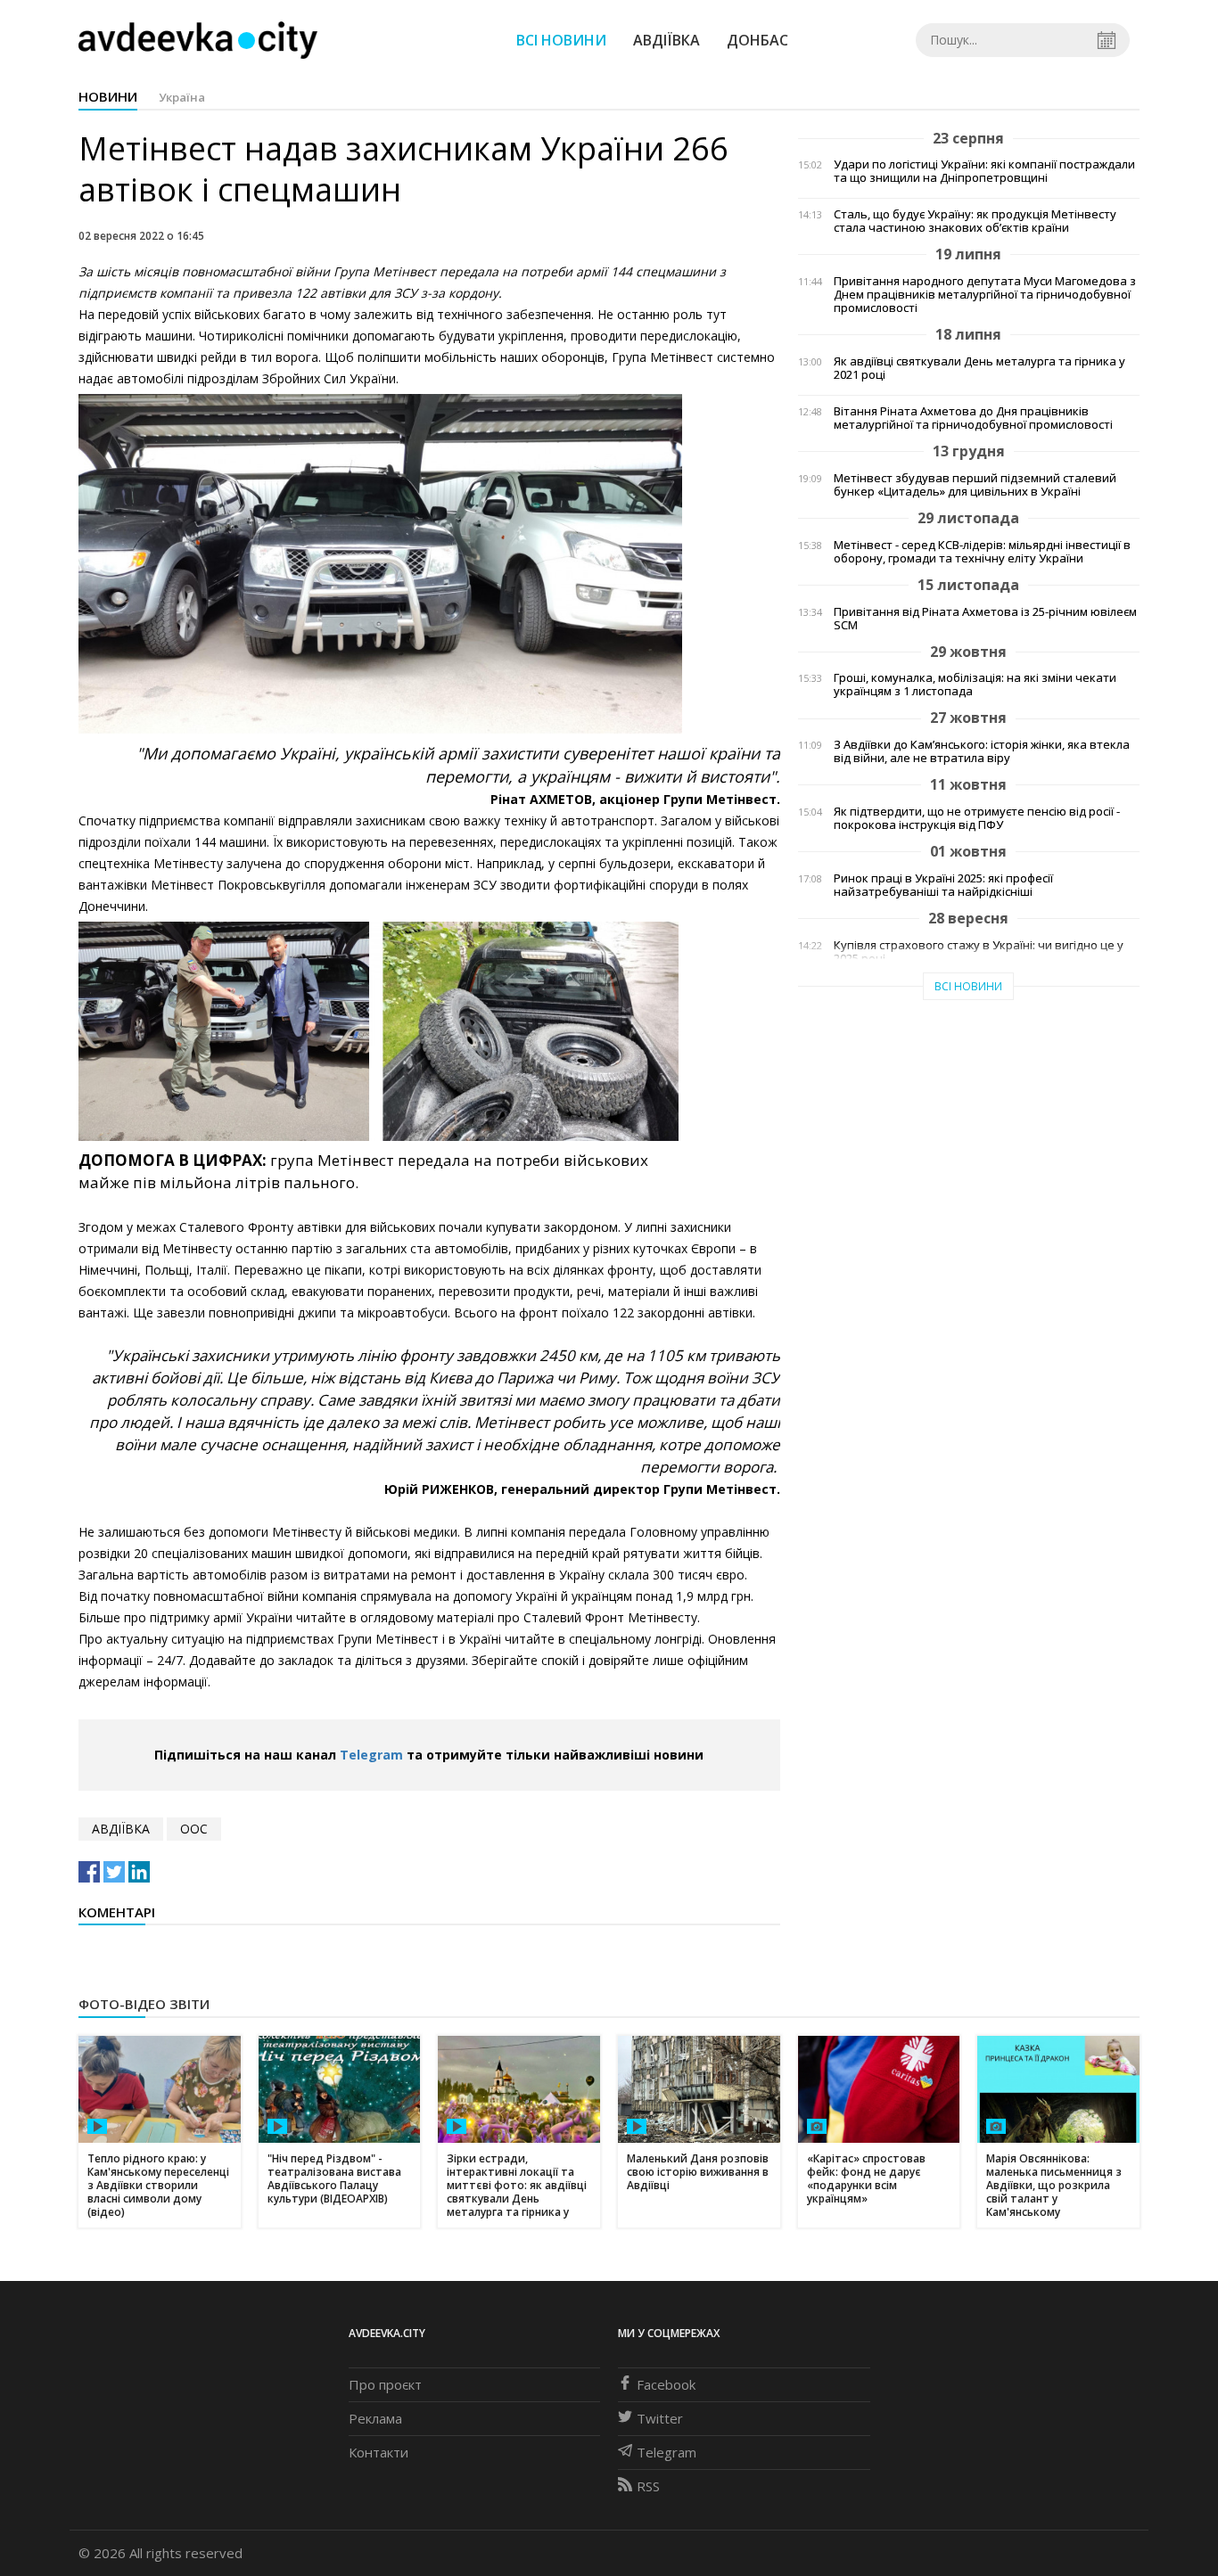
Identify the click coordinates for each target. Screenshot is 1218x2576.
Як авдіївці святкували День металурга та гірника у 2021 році (979, 368)
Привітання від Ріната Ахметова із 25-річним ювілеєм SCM (985, 619)
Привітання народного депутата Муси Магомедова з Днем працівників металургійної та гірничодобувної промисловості (985, 295)
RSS (648, 2486)
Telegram (371, 1755)
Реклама (375, 2418)
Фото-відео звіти (144, 2004)
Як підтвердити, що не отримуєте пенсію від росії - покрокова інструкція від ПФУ (977, 818)
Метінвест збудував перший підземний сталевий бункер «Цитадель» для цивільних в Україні (975, 485)
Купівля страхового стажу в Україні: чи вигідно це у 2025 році (979, 952)
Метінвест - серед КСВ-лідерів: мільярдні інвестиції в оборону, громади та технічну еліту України (982, 552)
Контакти (379, 2452)
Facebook (666, 2384)
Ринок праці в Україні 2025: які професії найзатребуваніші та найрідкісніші (943, 885)
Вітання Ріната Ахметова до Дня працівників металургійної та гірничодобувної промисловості (973, 418)
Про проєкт (385, 2384)
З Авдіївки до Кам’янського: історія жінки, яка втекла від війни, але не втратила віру (982, 751)
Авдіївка (667, 40)
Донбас (757, 40)
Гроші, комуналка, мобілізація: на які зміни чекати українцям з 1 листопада (975, 685)
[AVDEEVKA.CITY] (198, 40)
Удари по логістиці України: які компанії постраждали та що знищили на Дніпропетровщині (984, 171)
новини (108, 96)
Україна (182, 97)
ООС (194, 1829)
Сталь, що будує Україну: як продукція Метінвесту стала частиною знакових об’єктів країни (975, 221)
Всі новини (561, 40)
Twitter (660, 2418)
